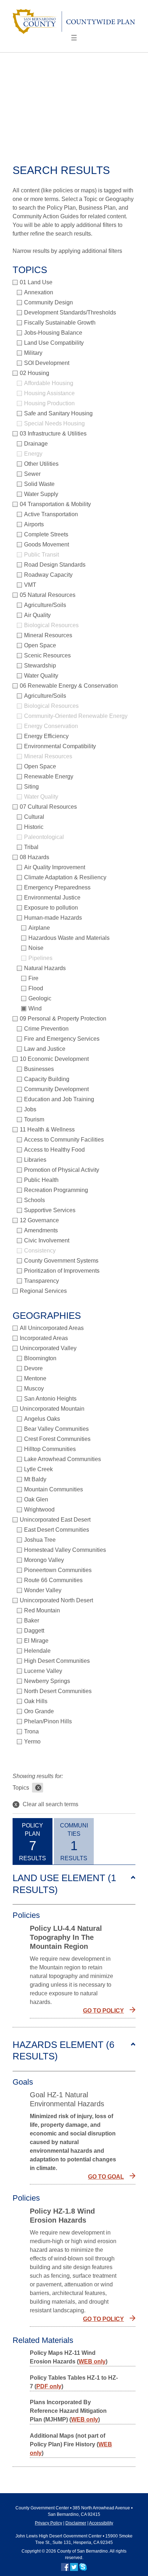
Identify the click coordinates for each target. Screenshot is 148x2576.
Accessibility (101, 2523)
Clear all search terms (46, 1804)
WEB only (92, 2361)
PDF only (49, 2386)
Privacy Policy (48, 2523)
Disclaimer (76, 2523)
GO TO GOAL (106, 2177)
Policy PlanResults (33, 1842)
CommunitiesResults (74, 1842)
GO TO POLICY (103, 2011)
